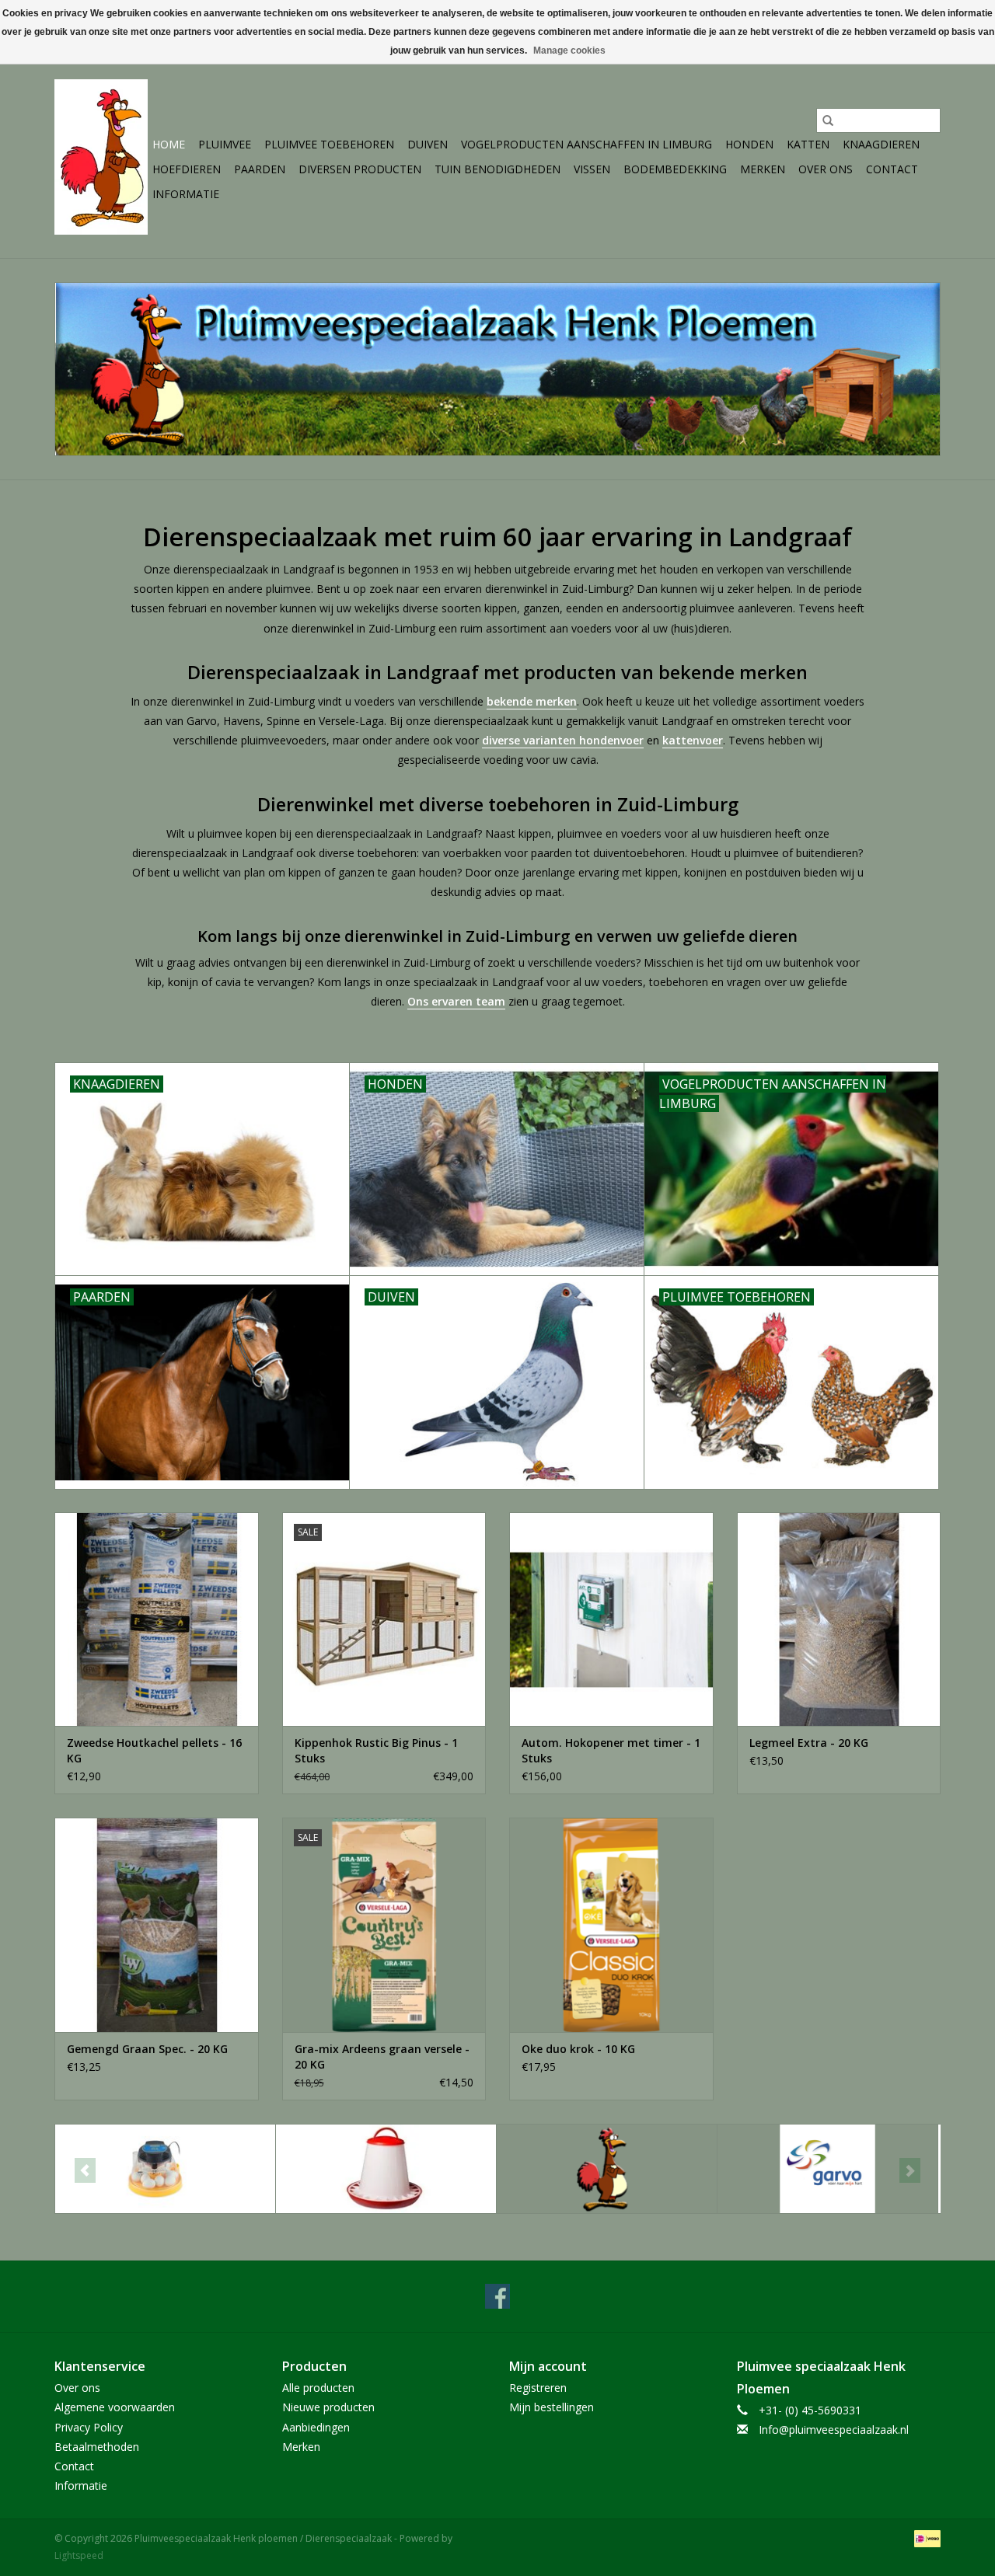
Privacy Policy (89, 2427)
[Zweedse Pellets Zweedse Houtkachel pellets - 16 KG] (157, 1619)
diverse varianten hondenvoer (563, 740)
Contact (892, 169)
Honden (749, 144)
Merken (763, 169)
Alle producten (318, 2388)
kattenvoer (693, 740)
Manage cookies (569, 51)
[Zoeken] (828, 120)
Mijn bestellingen (552, 2407)
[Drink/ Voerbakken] (386, 2169)
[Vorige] (85, 2170)
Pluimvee (225, 144)
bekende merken (532, 701)
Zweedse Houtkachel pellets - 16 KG (154, 1750)
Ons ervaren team (456, 1001)
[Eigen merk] (607, 2169)
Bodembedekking (675, 169)
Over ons (826, 169)
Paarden (260, 169)
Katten (808, 144)
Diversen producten (360, 169)
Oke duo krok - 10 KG (578, 2049)
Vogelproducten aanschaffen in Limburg (587, 144)
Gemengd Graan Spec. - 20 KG (147, 2049)
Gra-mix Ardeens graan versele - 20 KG (382, 2057)
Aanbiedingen (316, 2427)
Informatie (186, 194)
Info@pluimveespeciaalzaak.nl (834, 2430)
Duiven (428, 144)
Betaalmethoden (97, 2447)
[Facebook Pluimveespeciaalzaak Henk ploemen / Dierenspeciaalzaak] (497, 2296)
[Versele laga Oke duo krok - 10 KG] (611, 1924)
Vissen (592, 169)
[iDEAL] (925, 2538)
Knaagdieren (881, 144)
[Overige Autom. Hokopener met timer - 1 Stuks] (611, 1619)
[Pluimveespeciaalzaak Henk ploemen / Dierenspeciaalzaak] (101, 157)
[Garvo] (827, 2169)
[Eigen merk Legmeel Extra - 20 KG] (839, 1619)
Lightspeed (79, 2555)
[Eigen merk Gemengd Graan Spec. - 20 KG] (157, 1924)
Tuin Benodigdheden (497, 169)
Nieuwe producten (328, 2407)
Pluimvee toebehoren (329, 144)
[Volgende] (910, 2170)
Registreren (538, 2388)
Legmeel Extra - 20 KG (809, 1743)
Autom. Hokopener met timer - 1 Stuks (611, 1750)
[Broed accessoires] (165, 2169)
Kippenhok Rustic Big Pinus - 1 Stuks (376, 1750)
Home (169, 144)
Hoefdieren (187, 169)
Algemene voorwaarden (115, 2407)
